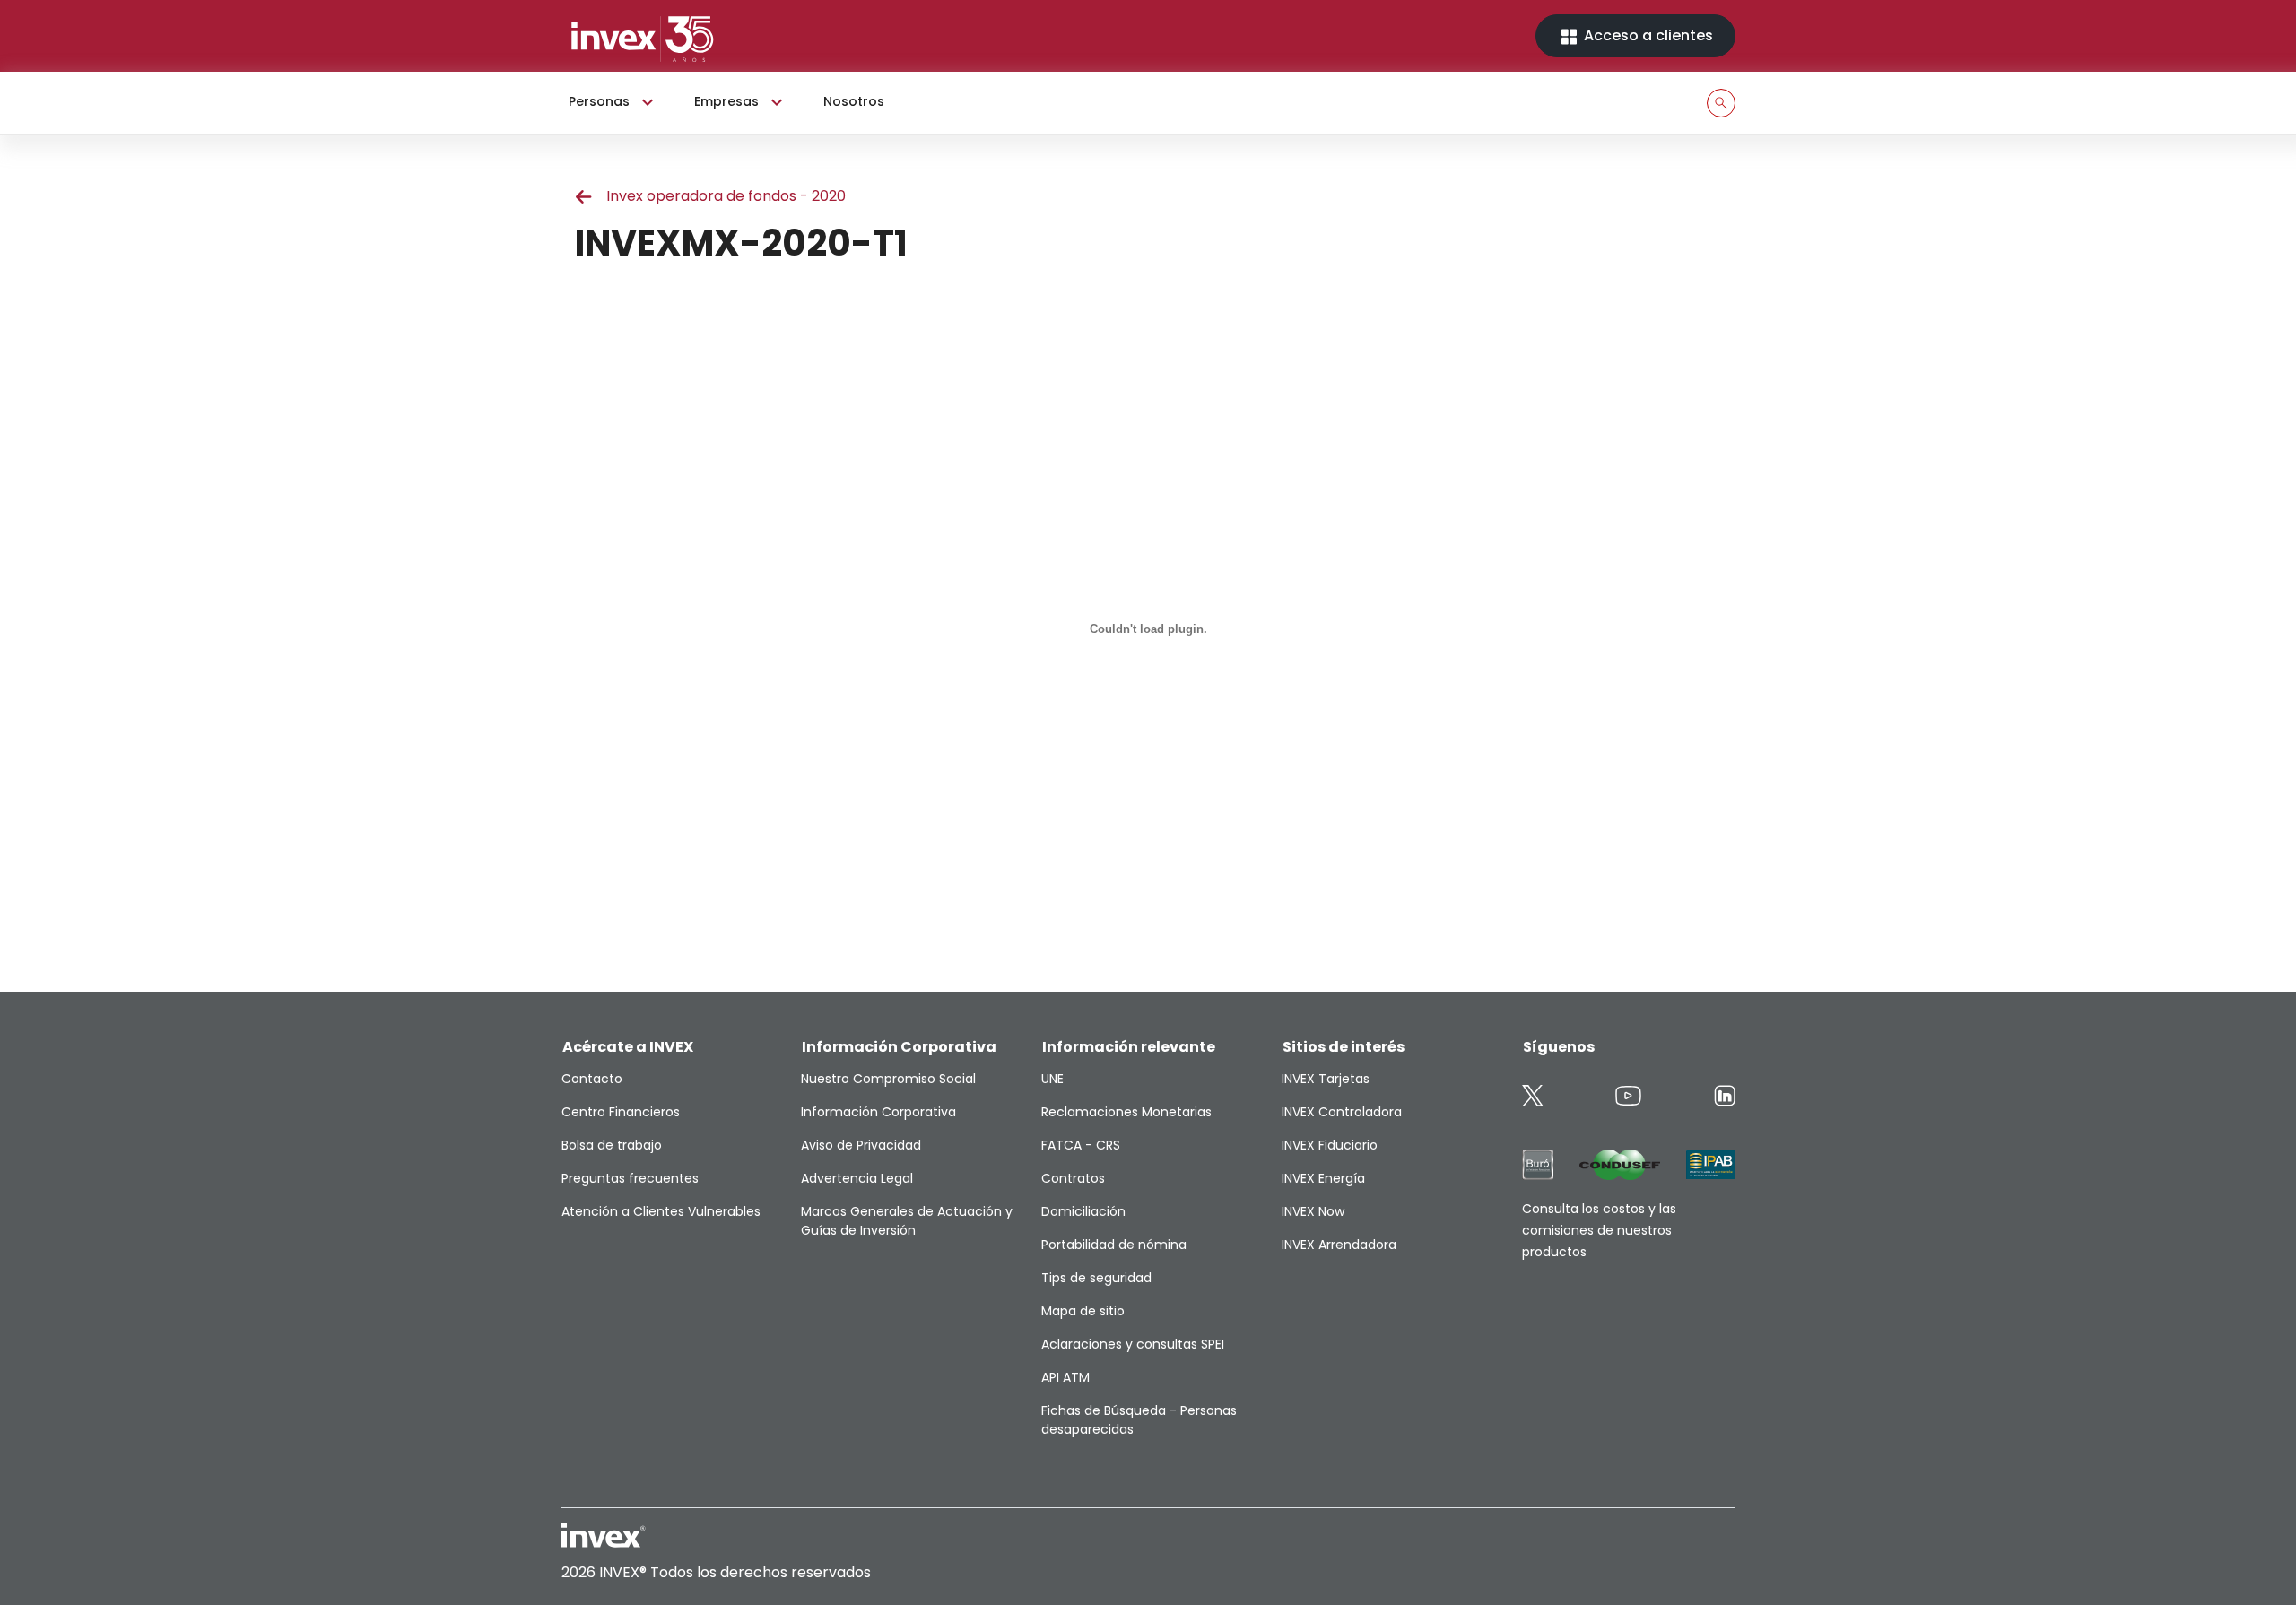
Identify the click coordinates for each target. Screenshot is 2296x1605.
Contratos (1073, 1178)
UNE (1052, 1079)
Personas (599, 101)
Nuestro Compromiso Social (888, 1079)
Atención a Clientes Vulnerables (661, 1211)
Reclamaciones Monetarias (1126, 1112)
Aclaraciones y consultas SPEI (1133, 1344)
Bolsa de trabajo (612, 1145)
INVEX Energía (1323, 1178)
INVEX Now (1313, 1211)
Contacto (592, 1079)
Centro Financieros (621, 1112)
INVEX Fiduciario (1330, 1145)
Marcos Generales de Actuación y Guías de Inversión (907, 1221)
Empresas (726, 101)
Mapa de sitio (1083, 1311)
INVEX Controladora (1342, 1112)
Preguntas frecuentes (630, 1178)
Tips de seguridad (1096, 1278)
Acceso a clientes (1647, 35)
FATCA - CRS (1081, 1145)
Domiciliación (1083, 1211)
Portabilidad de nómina (1114, 1245)
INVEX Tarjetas (1326, 1079)
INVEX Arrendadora (1339, 1245)
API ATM (1065, 1377)
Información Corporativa (878, 1112)
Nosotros (854, 101)
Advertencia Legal (857, 1178)
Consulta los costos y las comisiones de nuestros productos (1599, 1230)
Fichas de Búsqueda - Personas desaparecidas (1139, 1420)
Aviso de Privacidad (861, 1145)
